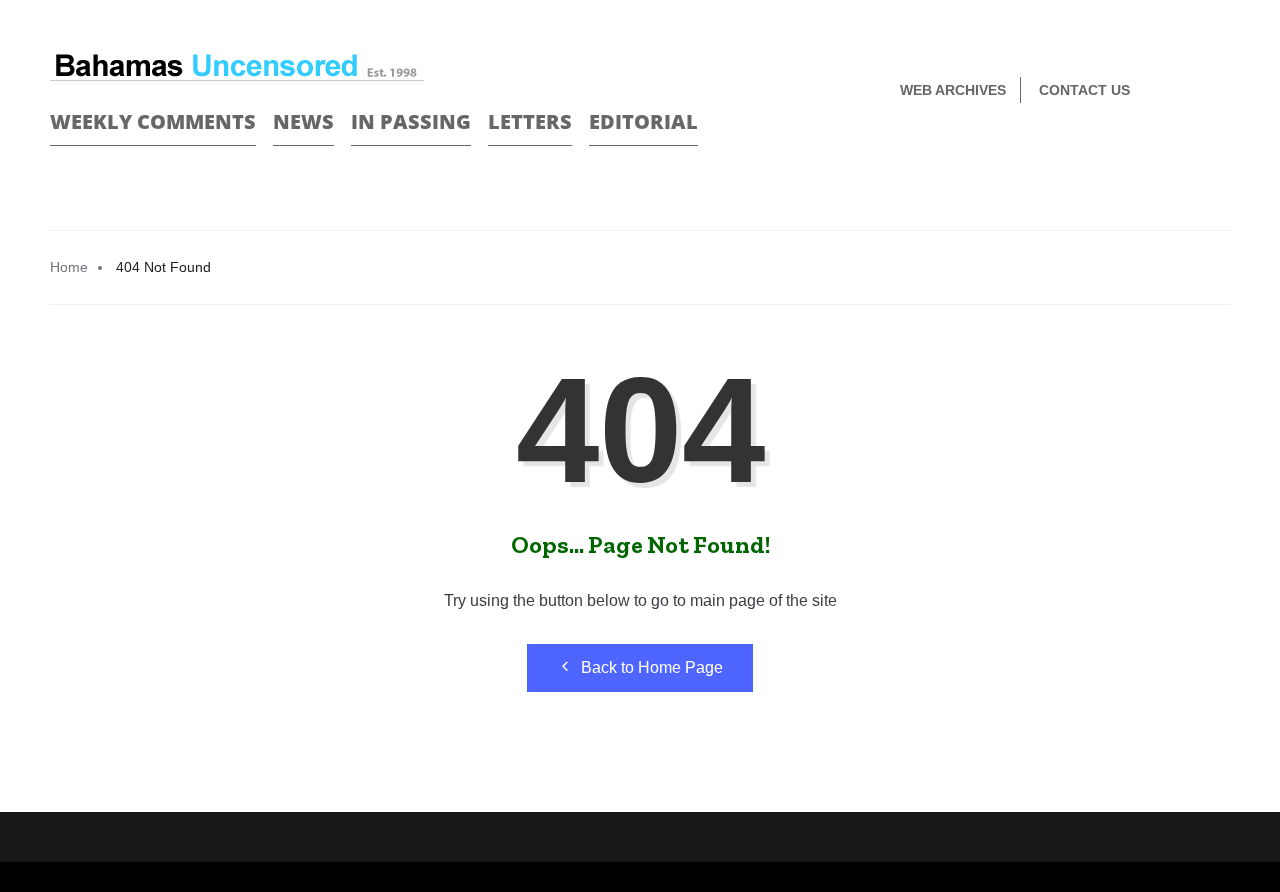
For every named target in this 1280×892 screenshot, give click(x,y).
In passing (411, 121)
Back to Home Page (652, 667)
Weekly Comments (153, 121)
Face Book (1186, 91)
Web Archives (953, 90)
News (303, 121)
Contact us (1084, 90)
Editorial (643, 121)
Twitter (1221, 91)
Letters (530, 121)
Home (69, 267)
